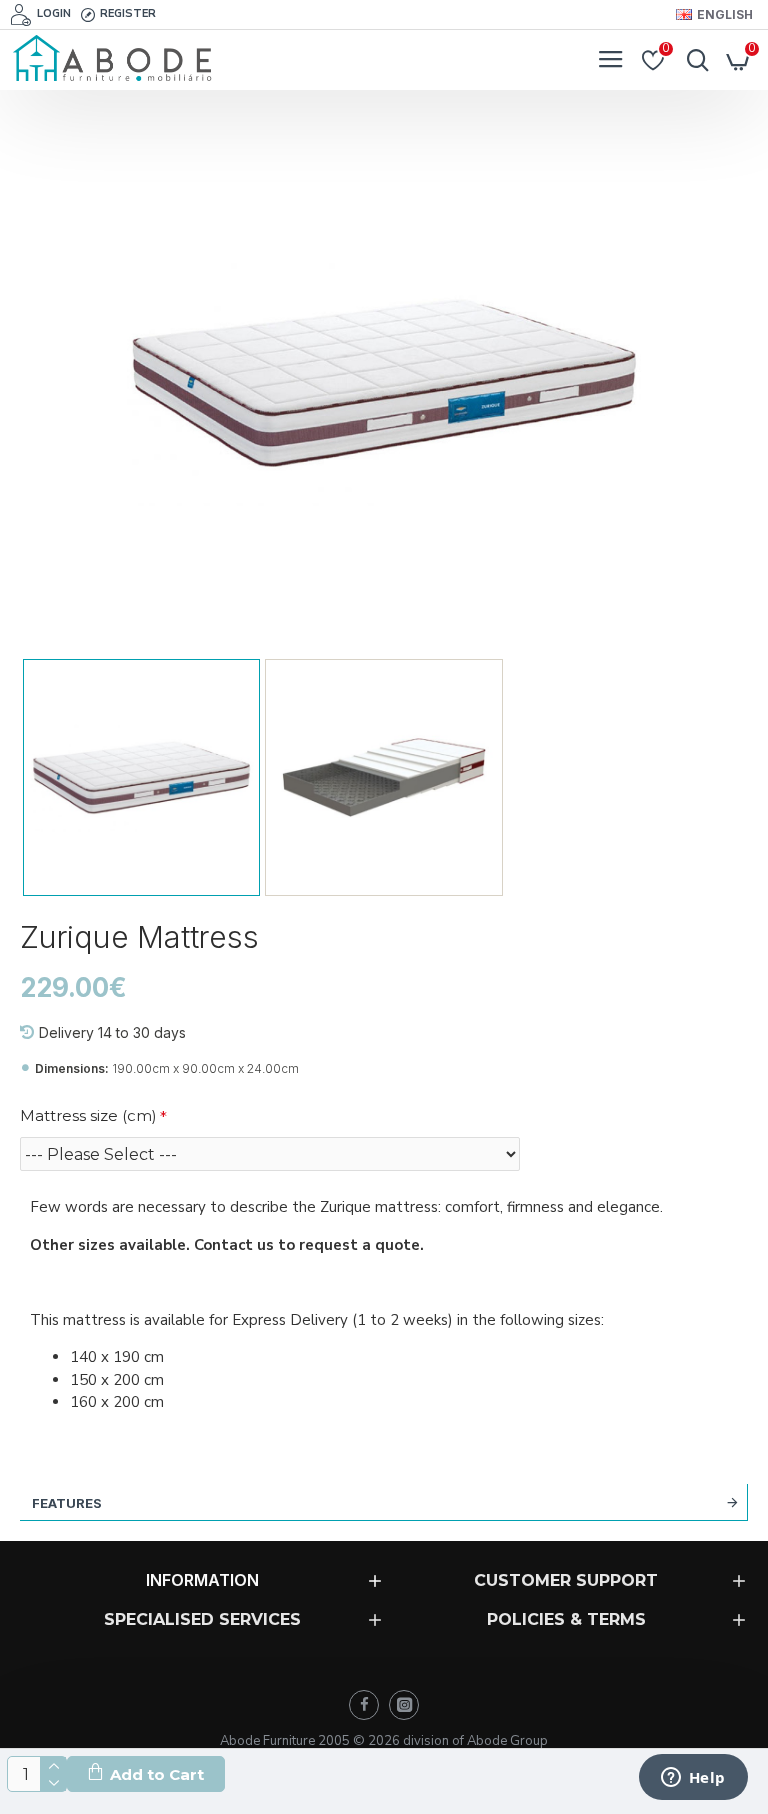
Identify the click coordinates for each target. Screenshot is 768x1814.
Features (67, 1503)
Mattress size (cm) (88, 1115)
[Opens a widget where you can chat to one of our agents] (693, 1779)
